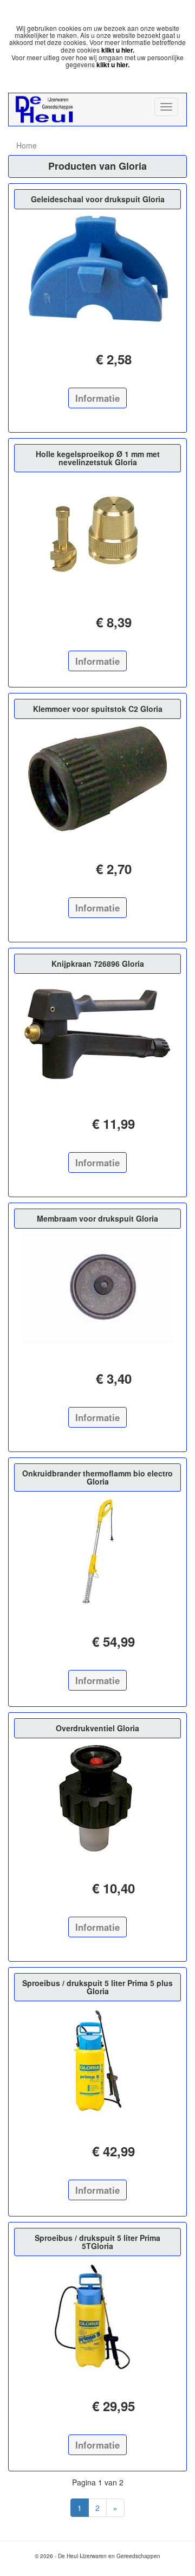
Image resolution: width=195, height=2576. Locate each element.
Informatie (97, 398)
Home (27, 145)
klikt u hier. (118, 50)
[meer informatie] (97, 269)
